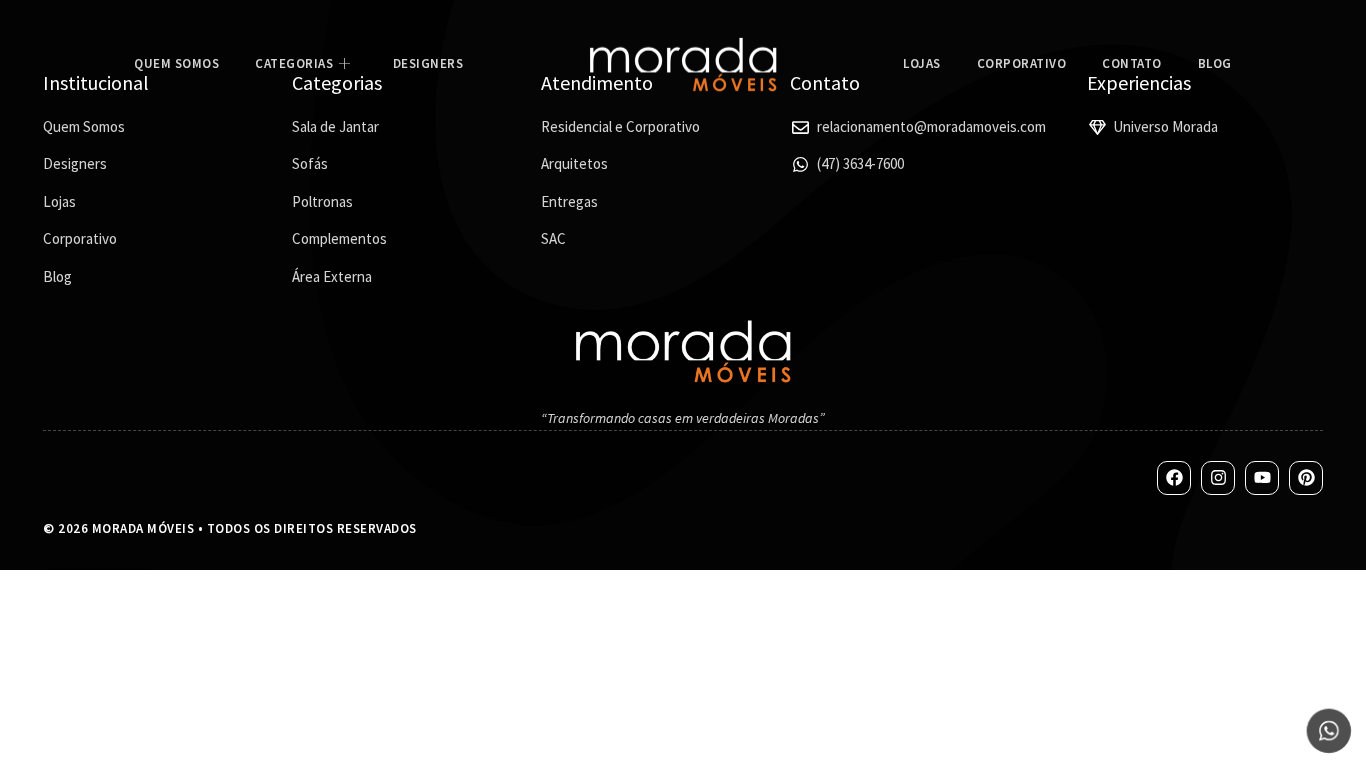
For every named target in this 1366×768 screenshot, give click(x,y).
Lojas (922, 63)
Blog (1215, 63)
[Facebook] (1174, 478)
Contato (1132, 63)
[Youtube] (1262, 478)
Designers (428, 63)
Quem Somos (176, 63)
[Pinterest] (1306, 478)
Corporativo (1022, 63)
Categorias (294, 63)
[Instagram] (1218, 478)
